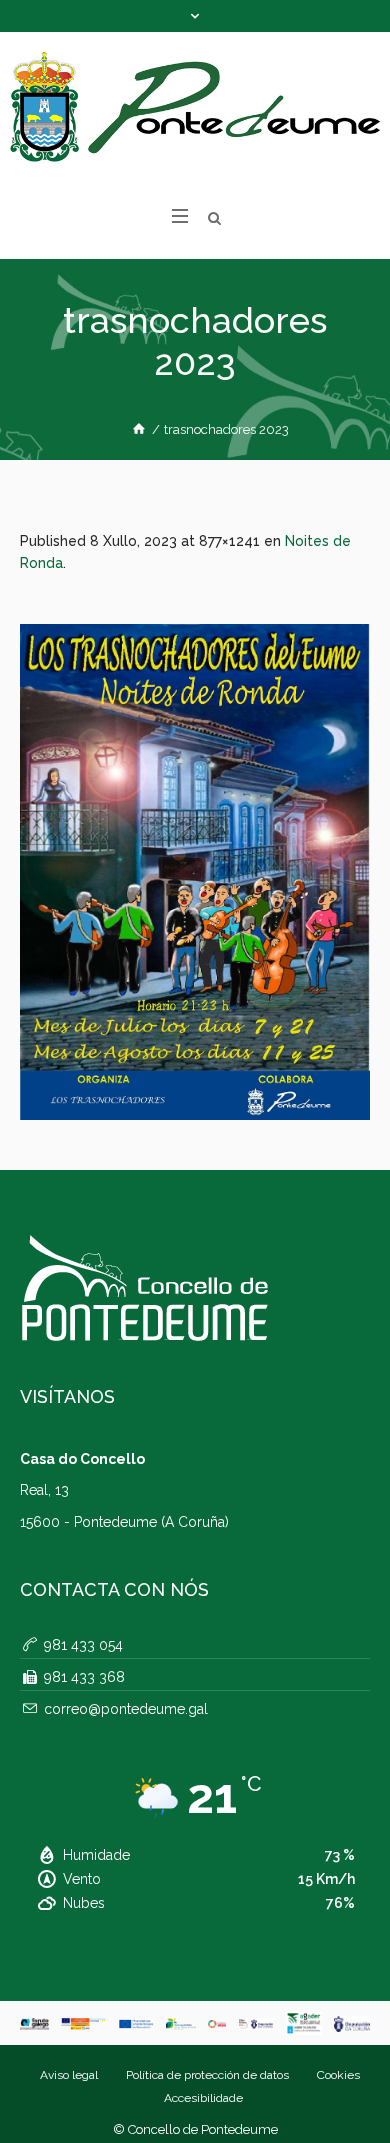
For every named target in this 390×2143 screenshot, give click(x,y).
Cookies (338, 2075)
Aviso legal (69, 2075)
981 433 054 (83, 1645)
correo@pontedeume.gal (126, 1709)
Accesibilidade (203, 2098)
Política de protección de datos (207, 2075)
